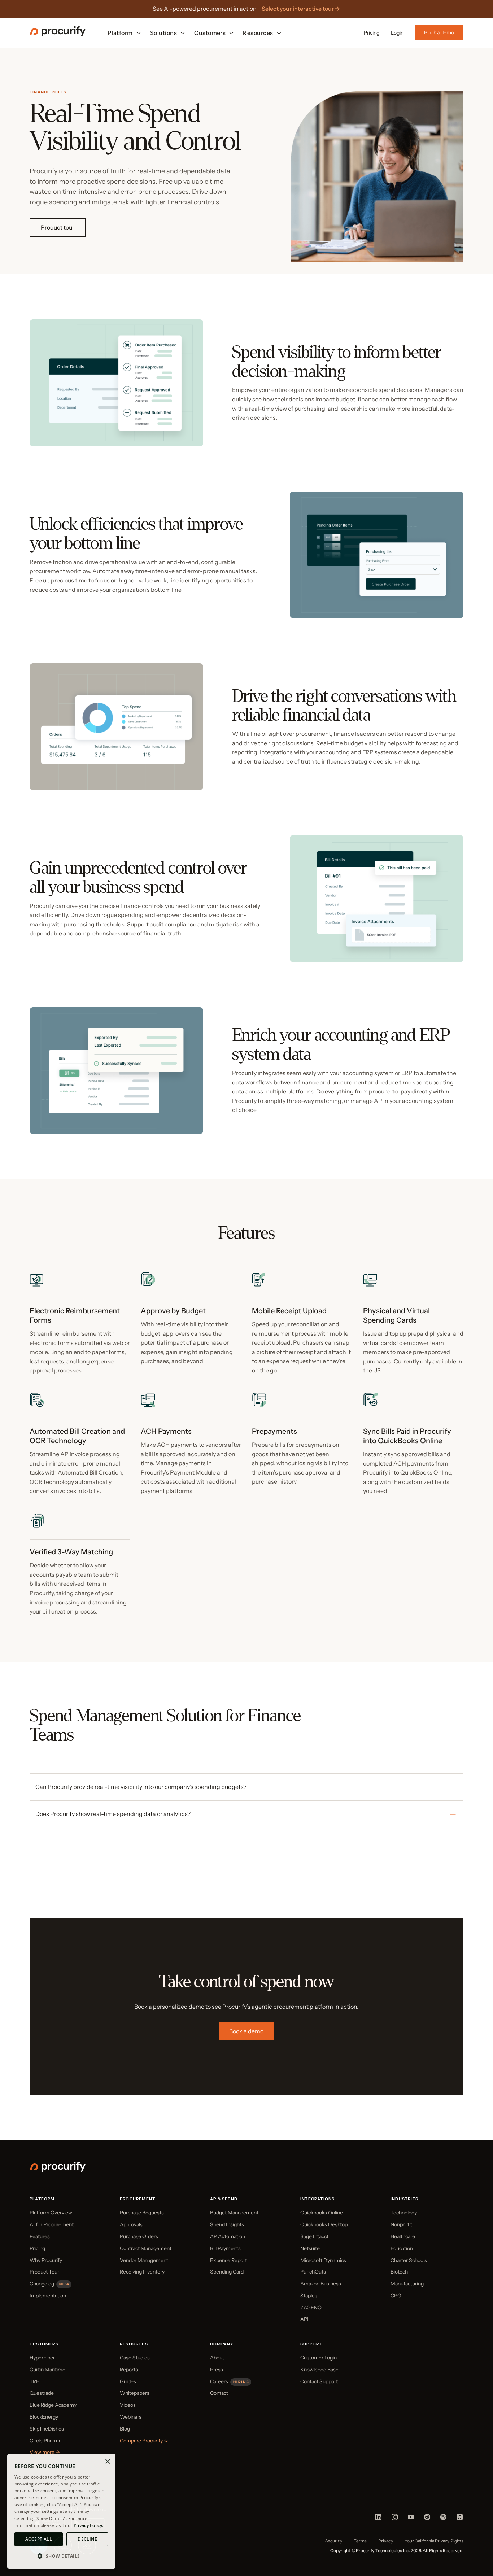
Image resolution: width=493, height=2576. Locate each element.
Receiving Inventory (142, 2272)
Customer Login (319, 2358)
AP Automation (228, 2236)
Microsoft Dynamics (323, 2260)
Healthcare (403, 2236)
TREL (36, 2381)
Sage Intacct (314, 2236)
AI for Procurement (52, 2224)
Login (397, 33)
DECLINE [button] (87, 2539)
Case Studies (135, 2358)
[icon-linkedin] (378, 2519)
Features (40, 2236)
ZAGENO (311, 2308)
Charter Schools (409, 2260)
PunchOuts (313, 2272)
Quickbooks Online (322, 2213)
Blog (125, 2429)
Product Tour (44, 2272)
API (304, 2319)
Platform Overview (51, 2213)
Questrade (42, 2393)
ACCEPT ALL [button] (39, 2539)
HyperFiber (42, 2358)
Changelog (42, 2284)
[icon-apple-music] (460, 2519)
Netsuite (310, 2248)
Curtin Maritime (47, 2370)
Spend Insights (227, 2224)
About (217, 2358)
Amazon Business (321, 2284)
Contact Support (319, 2381)
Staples (309, 2296)
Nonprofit (401, 2224)
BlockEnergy (44, 2417)
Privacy (386, 2541)
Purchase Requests (142, 2213)
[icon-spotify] (443, 2519)
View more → (45, 2452)
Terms (360, 2541)
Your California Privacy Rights (434, 2541)
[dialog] (61, 2511)
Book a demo (439, 32)
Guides (128, 2381)
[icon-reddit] (427, 2519)
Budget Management (234, 2213)
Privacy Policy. (89, 2525)
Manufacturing (407, 2284)
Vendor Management (144, 2260)
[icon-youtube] (411, 2519)
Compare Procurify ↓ (144, 2441)
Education (402, 2248)
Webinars (131, 2417)
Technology (404, 2213)
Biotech (399, 2272)
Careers (219, 2381)
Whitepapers (135, 2393)
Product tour (58, 227)
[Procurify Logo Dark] (58, 35)
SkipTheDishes (47, 2429)
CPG (396, 2296)
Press (217, 2370)
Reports (129, 2370)
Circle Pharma (45, 2441)
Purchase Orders (139, 2236)
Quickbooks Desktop (324, 2224)
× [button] (107, 2462)
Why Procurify (46, 2260)
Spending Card (227, 2272)
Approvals (131, 2224)
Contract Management (146, 2248)
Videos (128, 2405)
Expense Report (228, 2260)
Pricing (372, 33)
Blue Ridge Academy (53, 2405)
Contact (219, 2393)
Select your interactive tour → (301, 9)
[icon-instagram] (395, 2519)
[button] (61, 2556)
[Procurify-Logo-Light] (58, 2170)
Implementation (48, 2296)
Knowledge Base (319, 2370)
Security (334, 2541)
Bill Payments (225, 2248)
